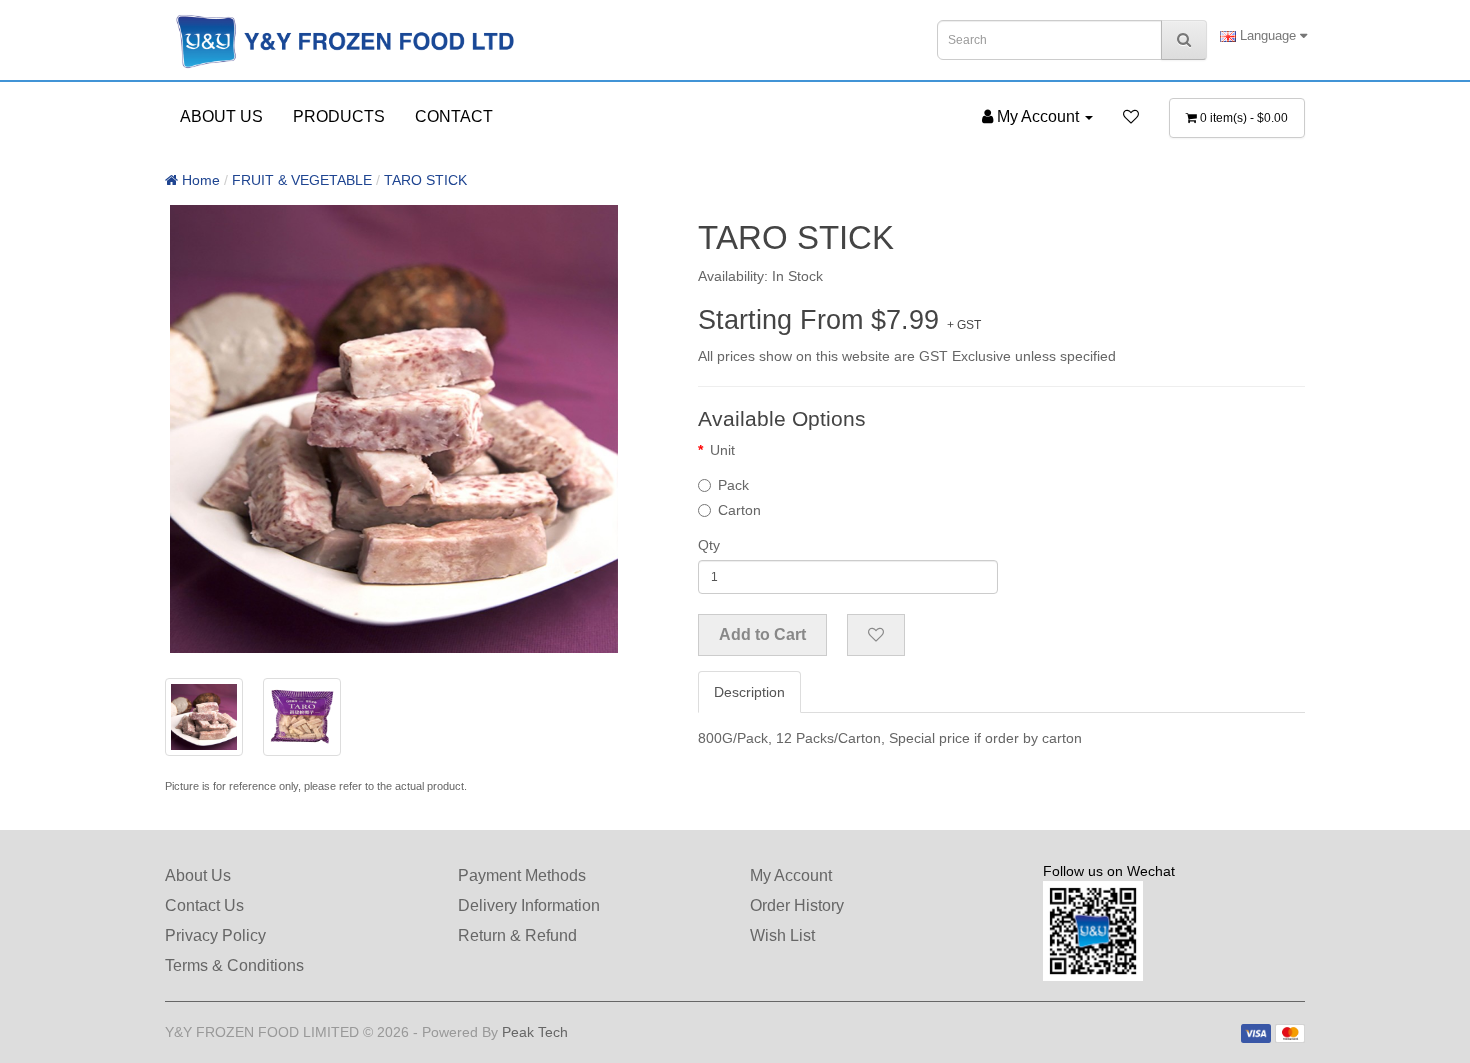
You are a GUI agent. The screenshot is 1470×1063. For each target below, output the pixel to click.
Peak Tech (535, 1032)
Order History (797, 905)
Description (749, 692)
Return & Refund (517, 935)
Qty (709, 545)
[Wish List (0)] (1131, 117)
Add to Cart (762, 634)
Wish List (782, 935)
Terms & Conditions (234, 965)
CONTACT (454, 116)
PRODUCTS (339, 116)
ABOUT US (221, 116)
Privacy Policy (215, 935)
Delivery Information (529, 905)
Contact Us (204, 905)
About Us (198, 875)
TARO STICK (425, 180)
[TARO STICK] (394, 429)
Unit (722, 450)
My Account (791, 875)
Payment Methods (522, 875)
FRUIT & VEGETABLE (302, 180)
